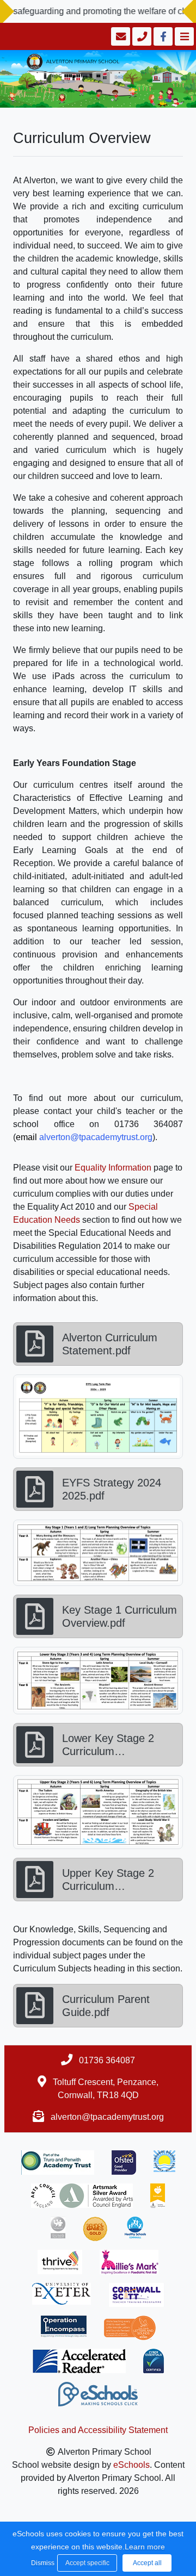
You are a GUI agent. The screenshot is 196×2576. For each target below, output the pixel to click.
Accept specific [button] (87, 2563)
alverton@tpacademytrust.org (107, 2117)
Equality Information (113, 1168)
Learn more (145, 2547)
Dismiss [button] (41, 2563)
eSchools (131, 2465)
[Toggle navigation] (183, 36)
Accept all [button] (147, 2563)
